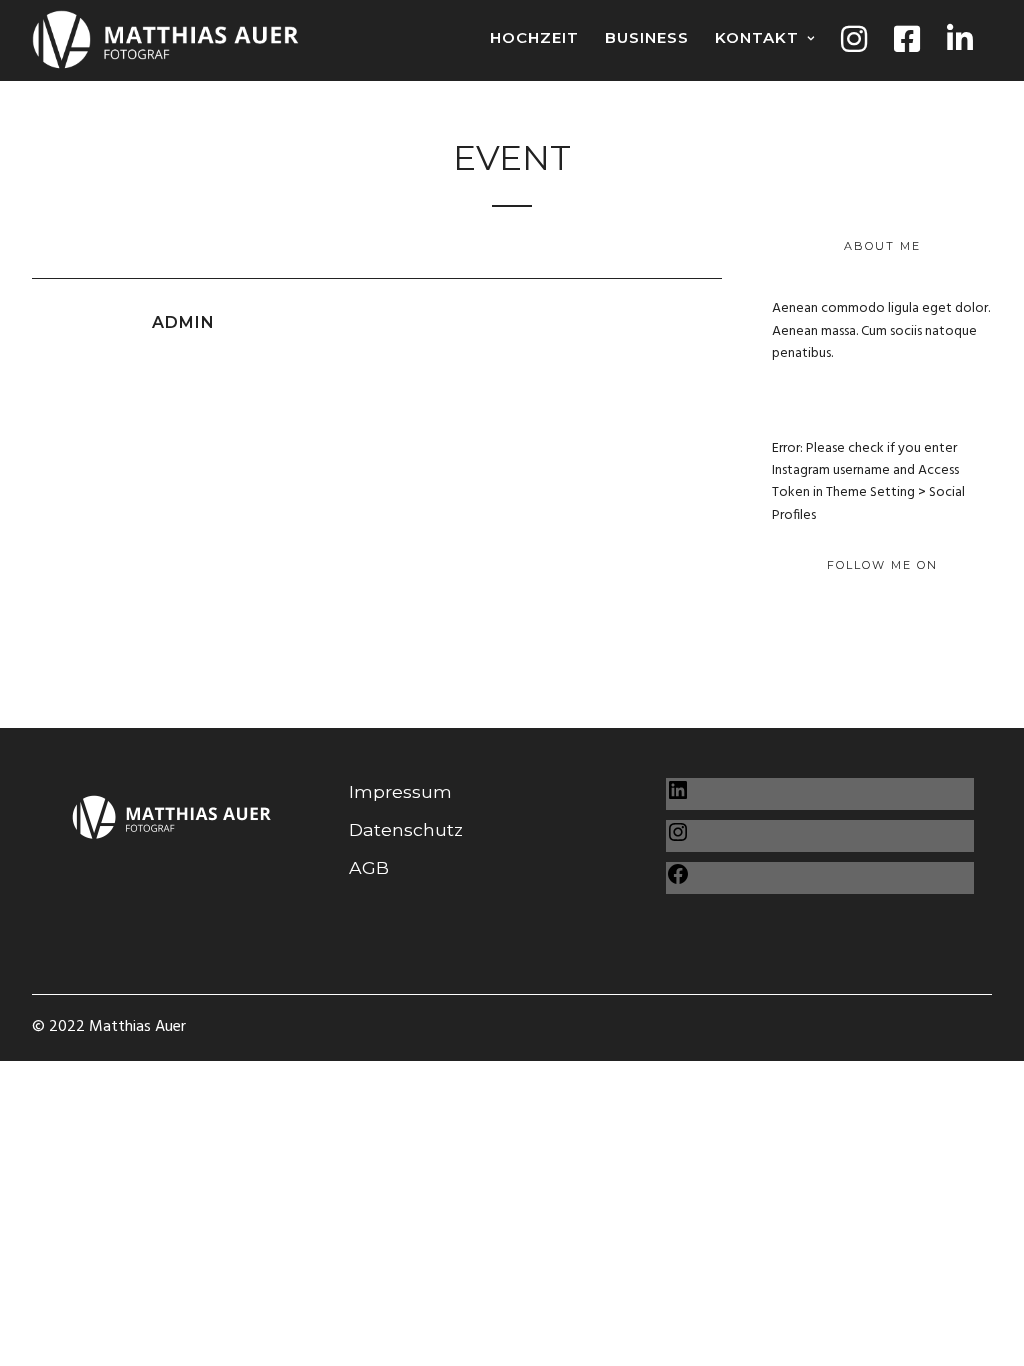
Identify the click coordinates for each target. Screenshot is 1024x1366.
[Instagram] (678, 837)
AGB (369, 867)
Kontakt (757, 37)
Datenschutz (406, 829)
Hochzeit (534, 37)
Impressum (400, 791)
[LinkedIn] (678, 795)
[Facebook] (678, 879)
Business (647, 37)
